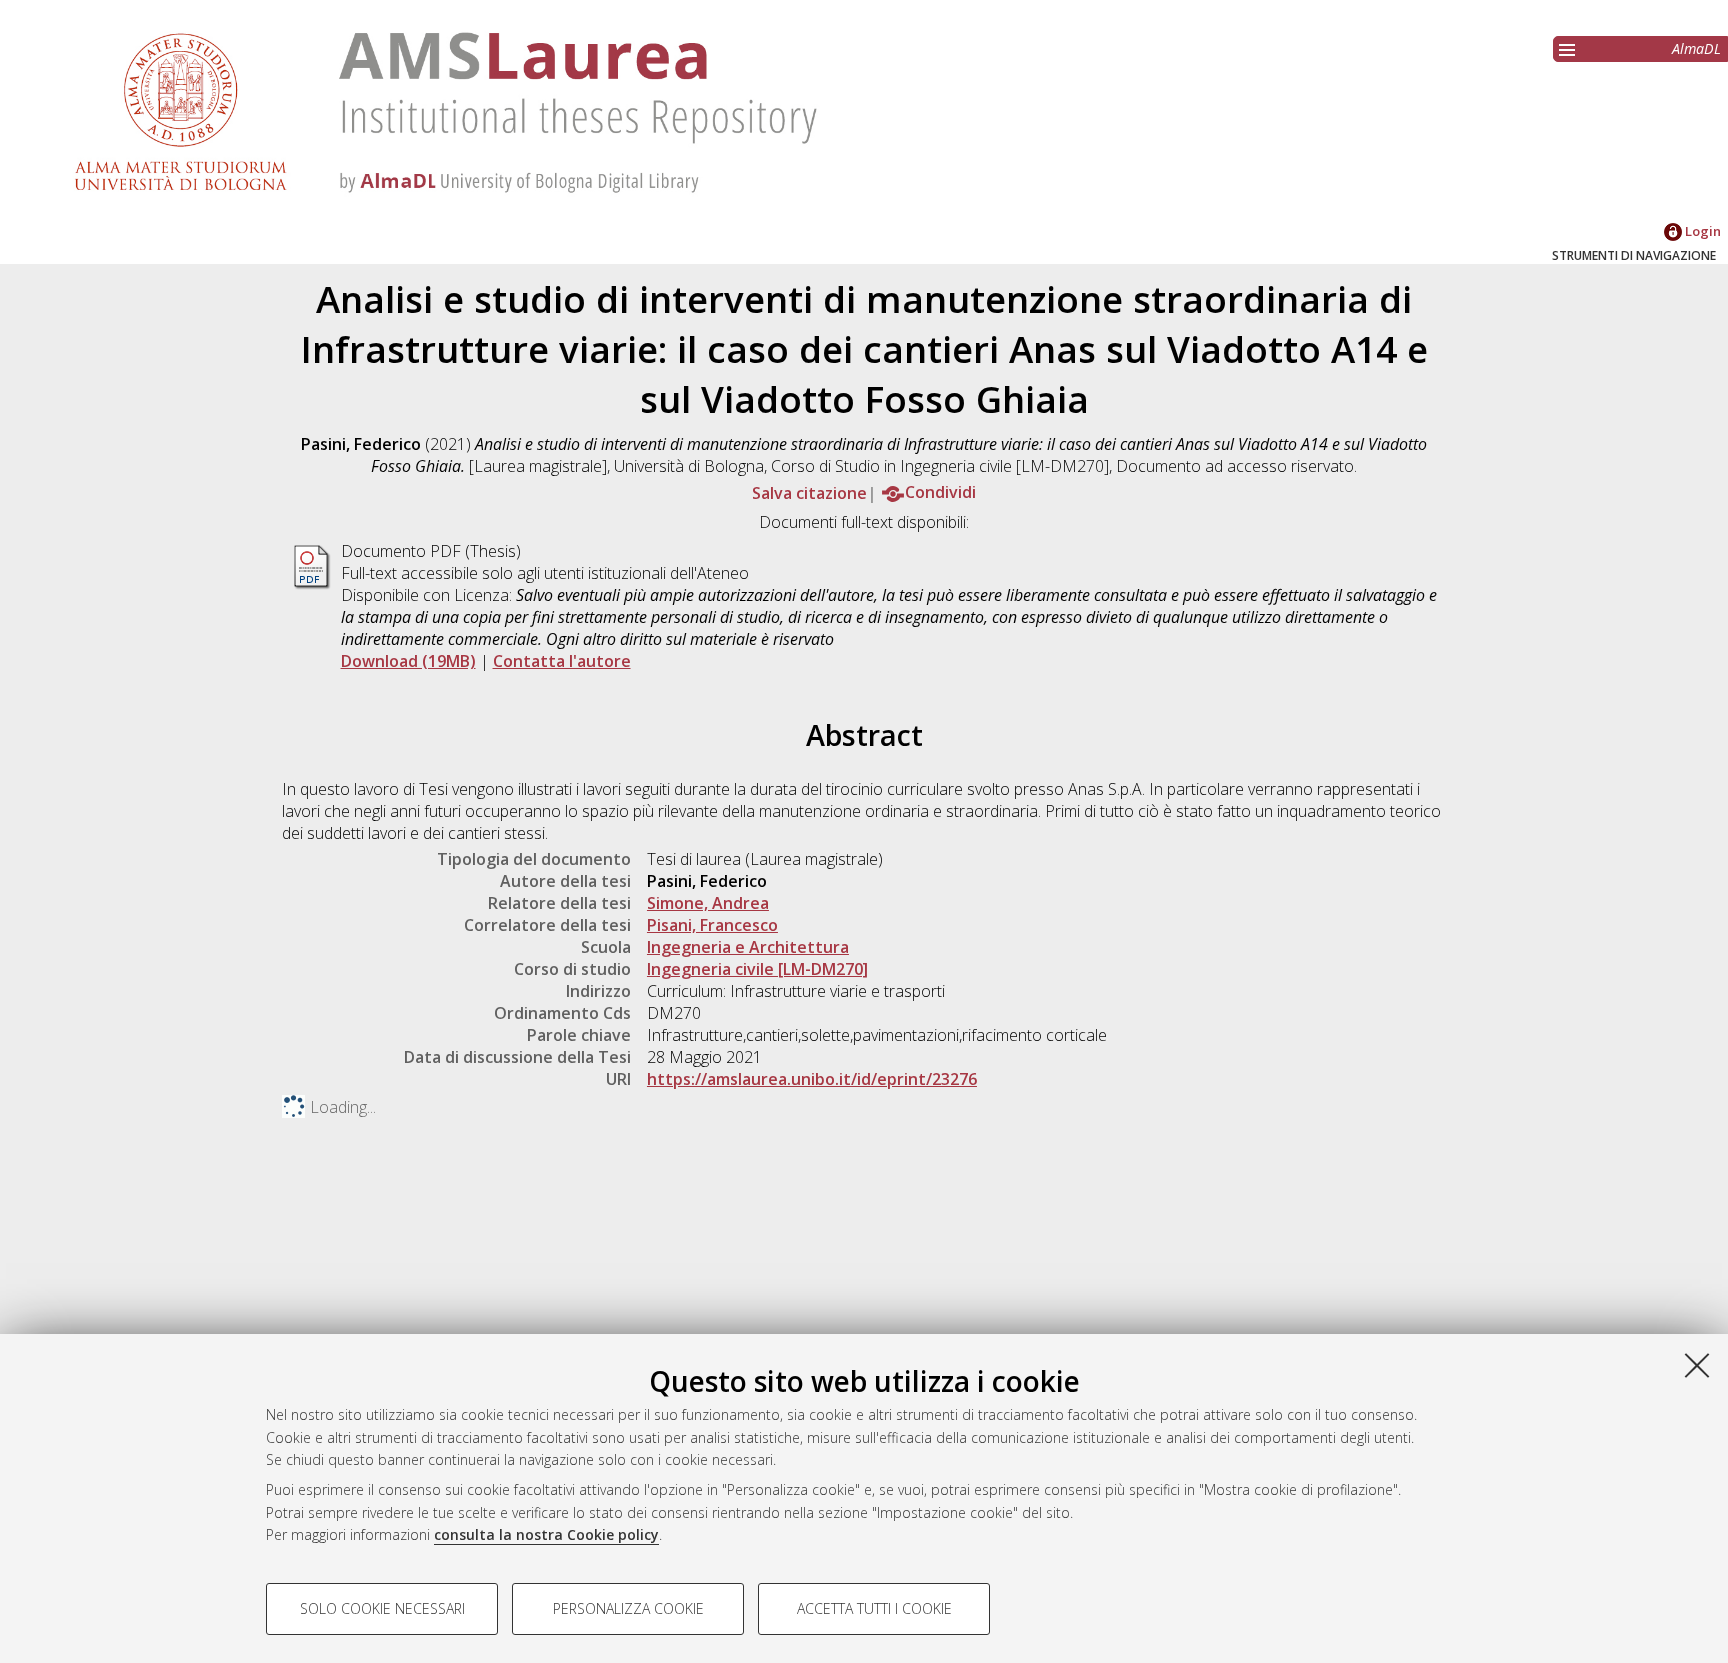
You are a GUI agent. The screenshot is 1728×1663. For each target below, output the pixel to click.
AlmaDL (1696, 48)
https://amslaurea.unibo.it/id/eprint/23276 (812, 1079)
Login (1701, 231)
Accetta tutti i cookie (874, 1608)
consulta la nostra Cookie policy (546, 1534)
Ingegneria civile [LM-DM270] (757, 969)
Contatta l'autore (562, 661)
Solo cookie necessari (382, 1608)
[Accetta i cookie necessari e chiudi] (1697, 1365)
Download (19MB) (408, 661)
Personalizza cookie (628, 1608)
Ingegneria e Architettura (748, 947)
